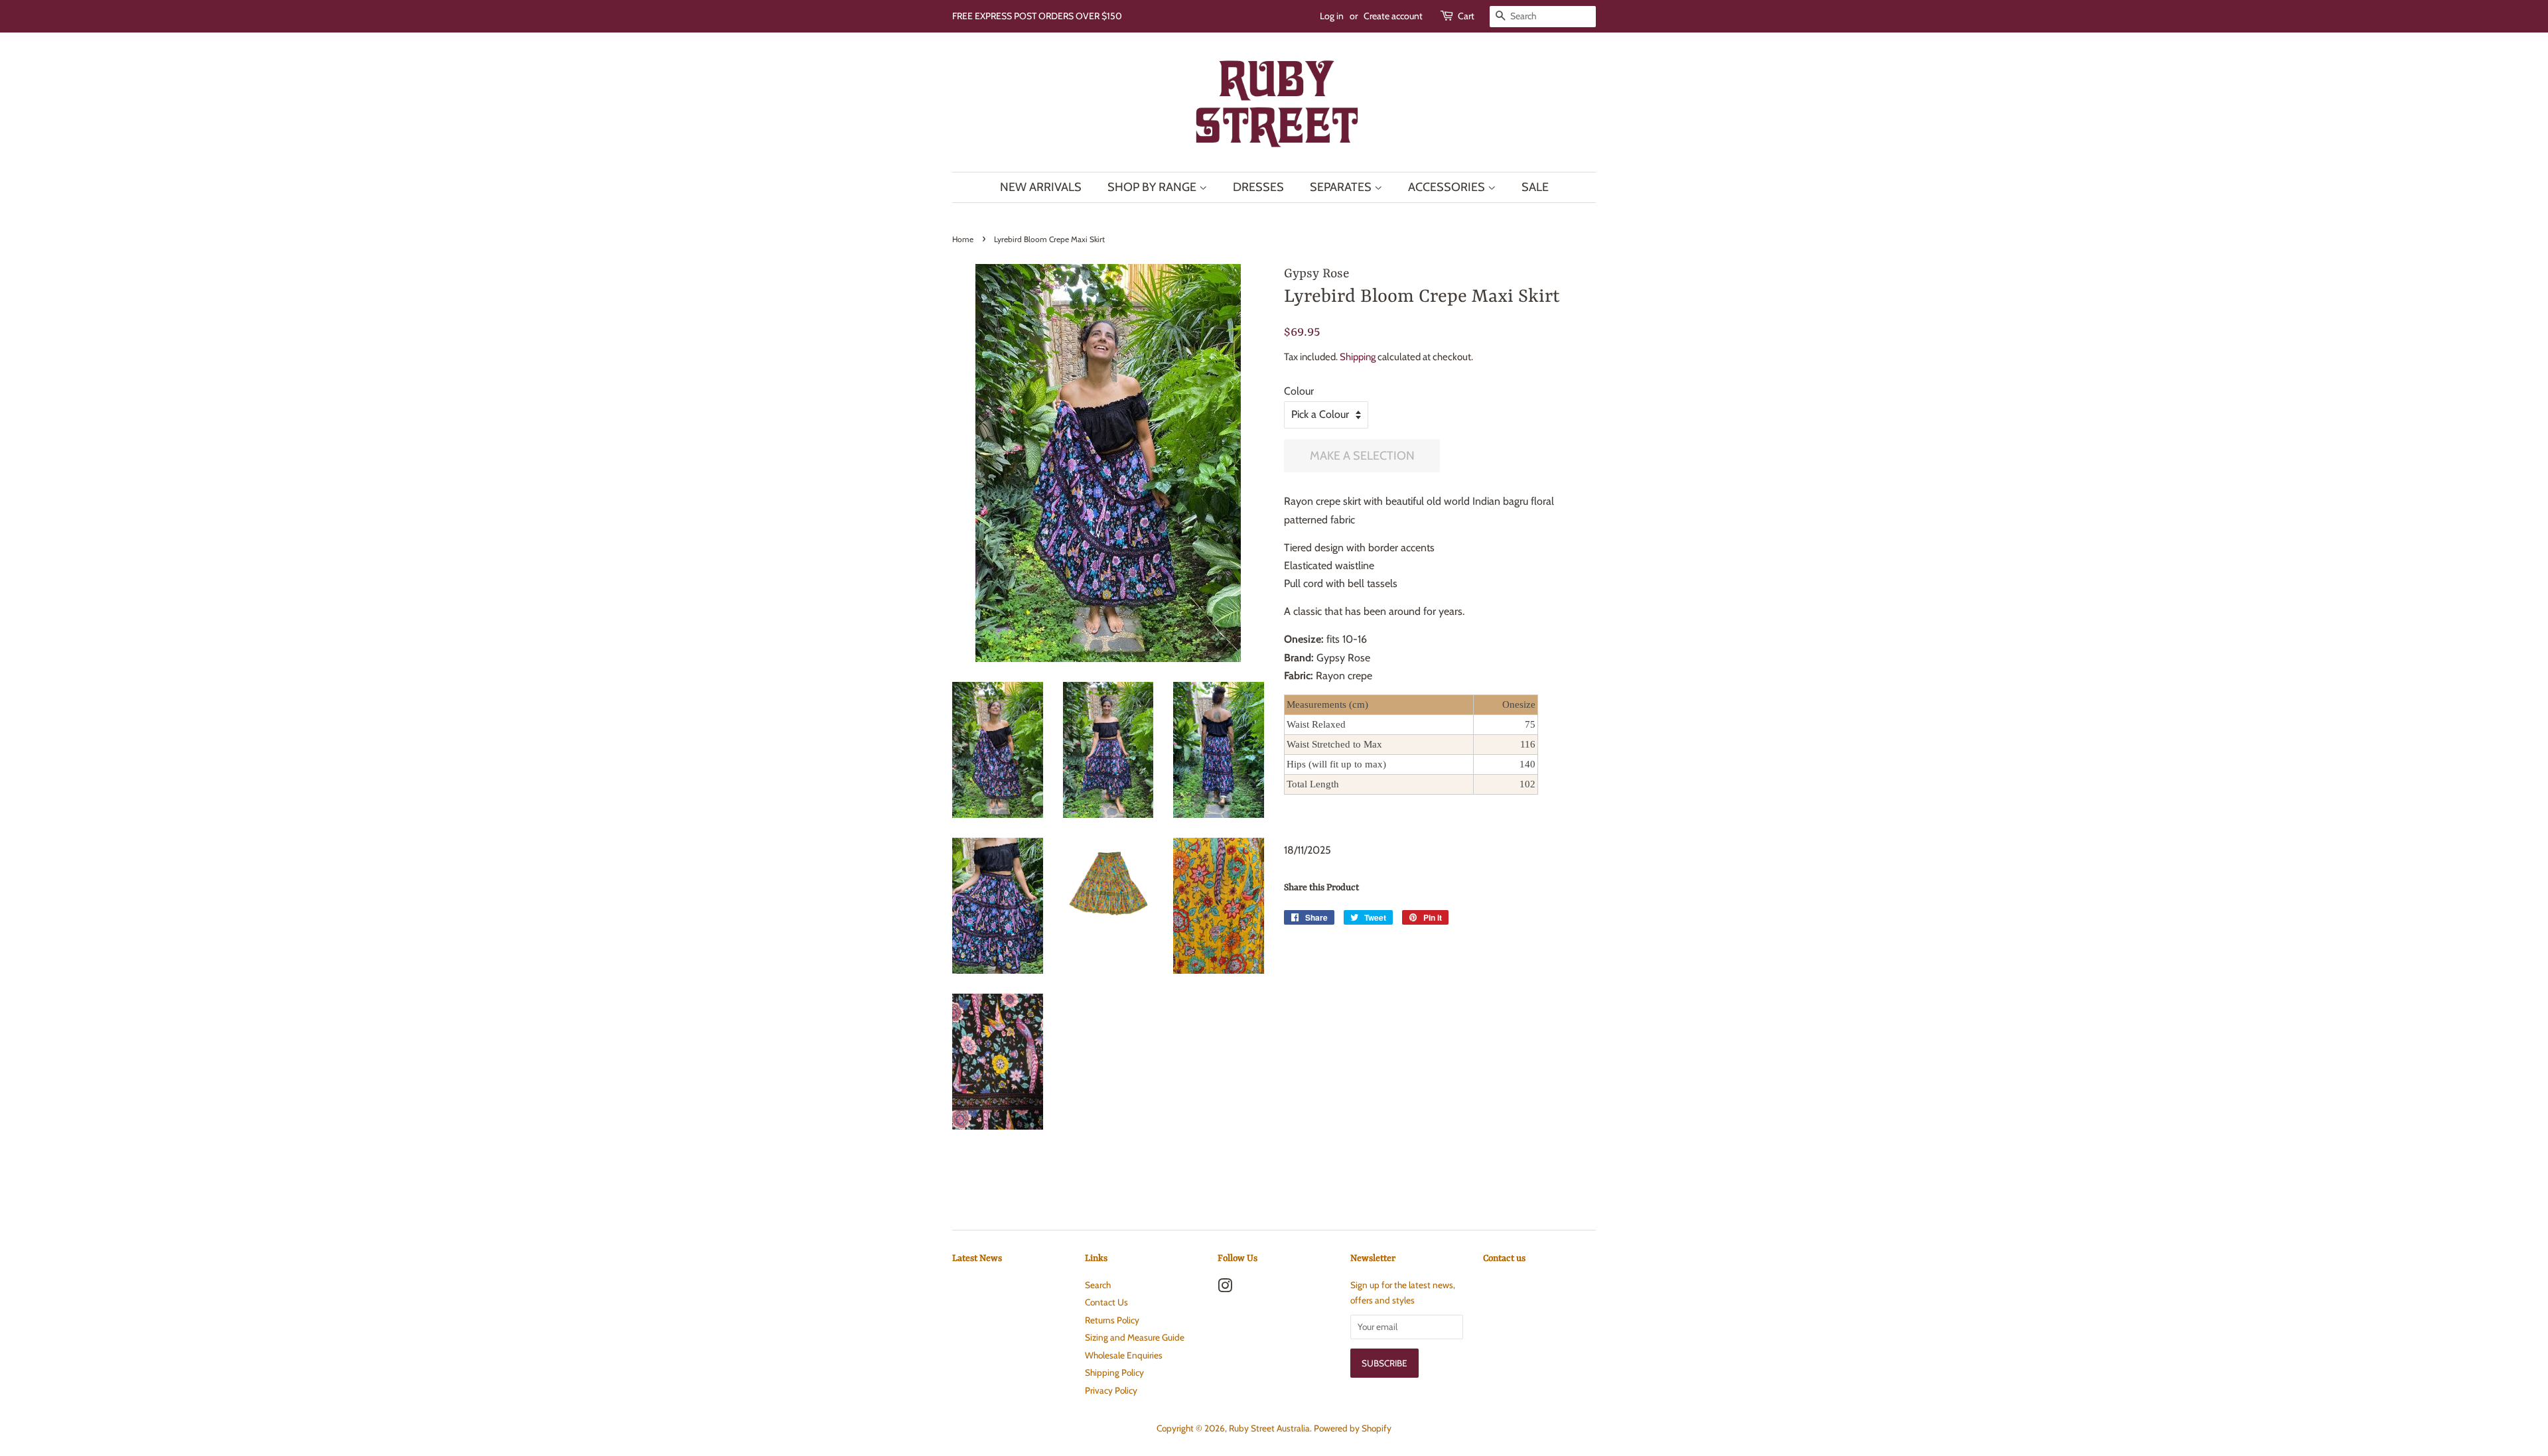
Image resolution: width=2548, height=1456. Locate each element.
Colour (1299, 391)
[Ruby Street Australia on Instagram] (1225, 1288)
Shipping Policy (1114, 1372)
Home (963, 239)
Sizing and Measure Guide (1135, 1337)
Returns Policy (1112, 1320)
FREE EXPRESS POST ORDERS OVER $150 (1037, 16)
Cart (1466, 16)
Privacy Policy (1111, 1390)
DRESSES (1258, 187)
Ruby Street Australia (1269, 1428)
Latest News (977, 1258)
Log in (1332, 16)
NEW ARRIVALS (1041, 187)
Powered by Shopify (1353, 1428)
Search (1098, 1285)
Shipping (1358, 357)
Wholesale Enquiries (1124, 1355)
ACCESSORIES (1448, 187)
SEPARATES (1342, 187)
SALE (1535, 187)
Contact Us (1106, 1302)
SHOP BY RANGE (1153, 187)
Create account (1393, 16)
